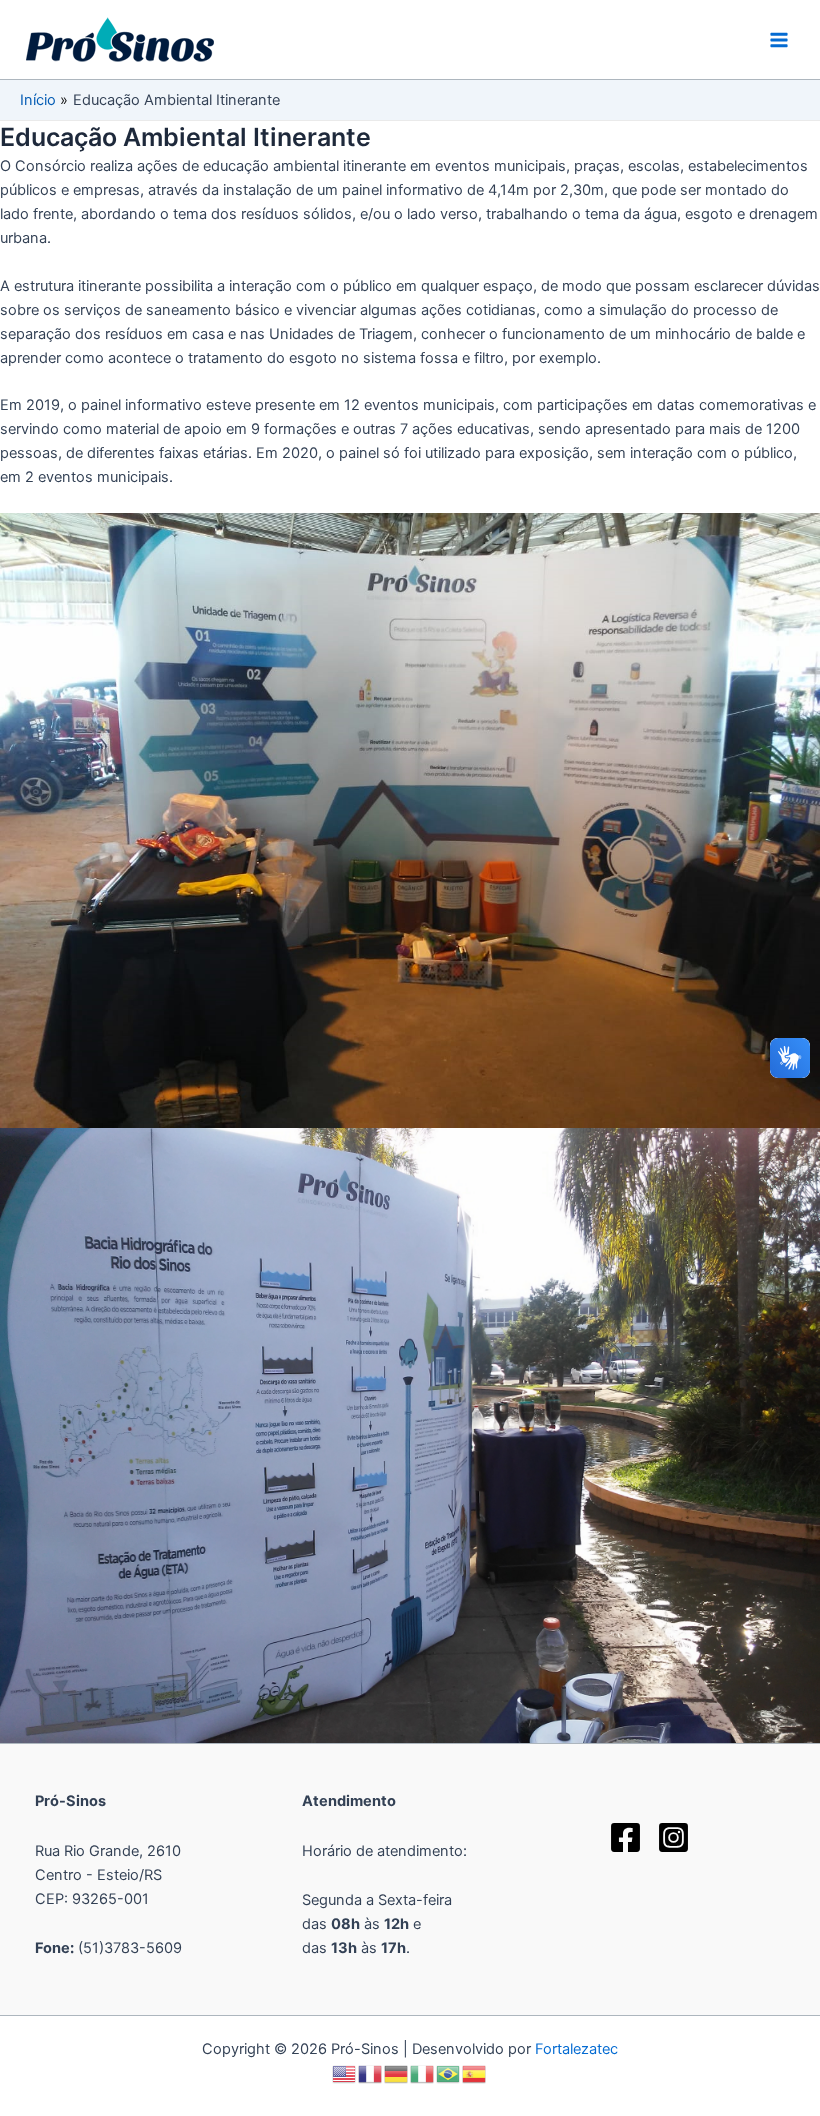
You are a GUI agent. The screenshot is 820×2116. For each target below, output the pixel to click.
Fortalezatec (576, 2049)
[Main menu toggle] (779, 40)
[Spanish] (475, 2073)
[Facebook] (625, 1837)
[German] (397, 2073)
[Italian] (423, 2073)
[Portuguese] (449, 2073)
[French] (371, 2073)
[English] (345, 2073)
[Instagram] (673, 1837)
